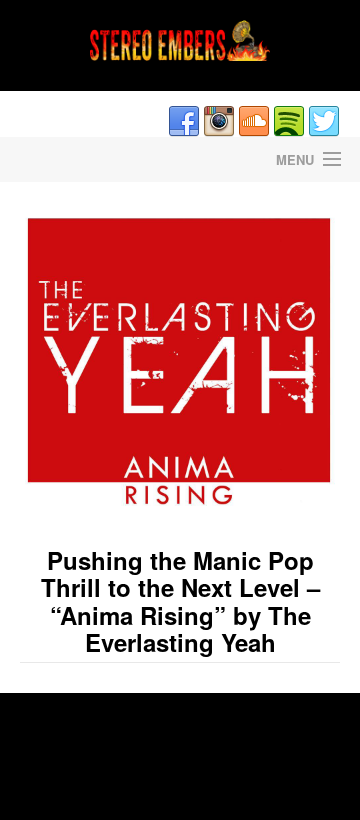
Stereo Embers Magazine (90, 159)
